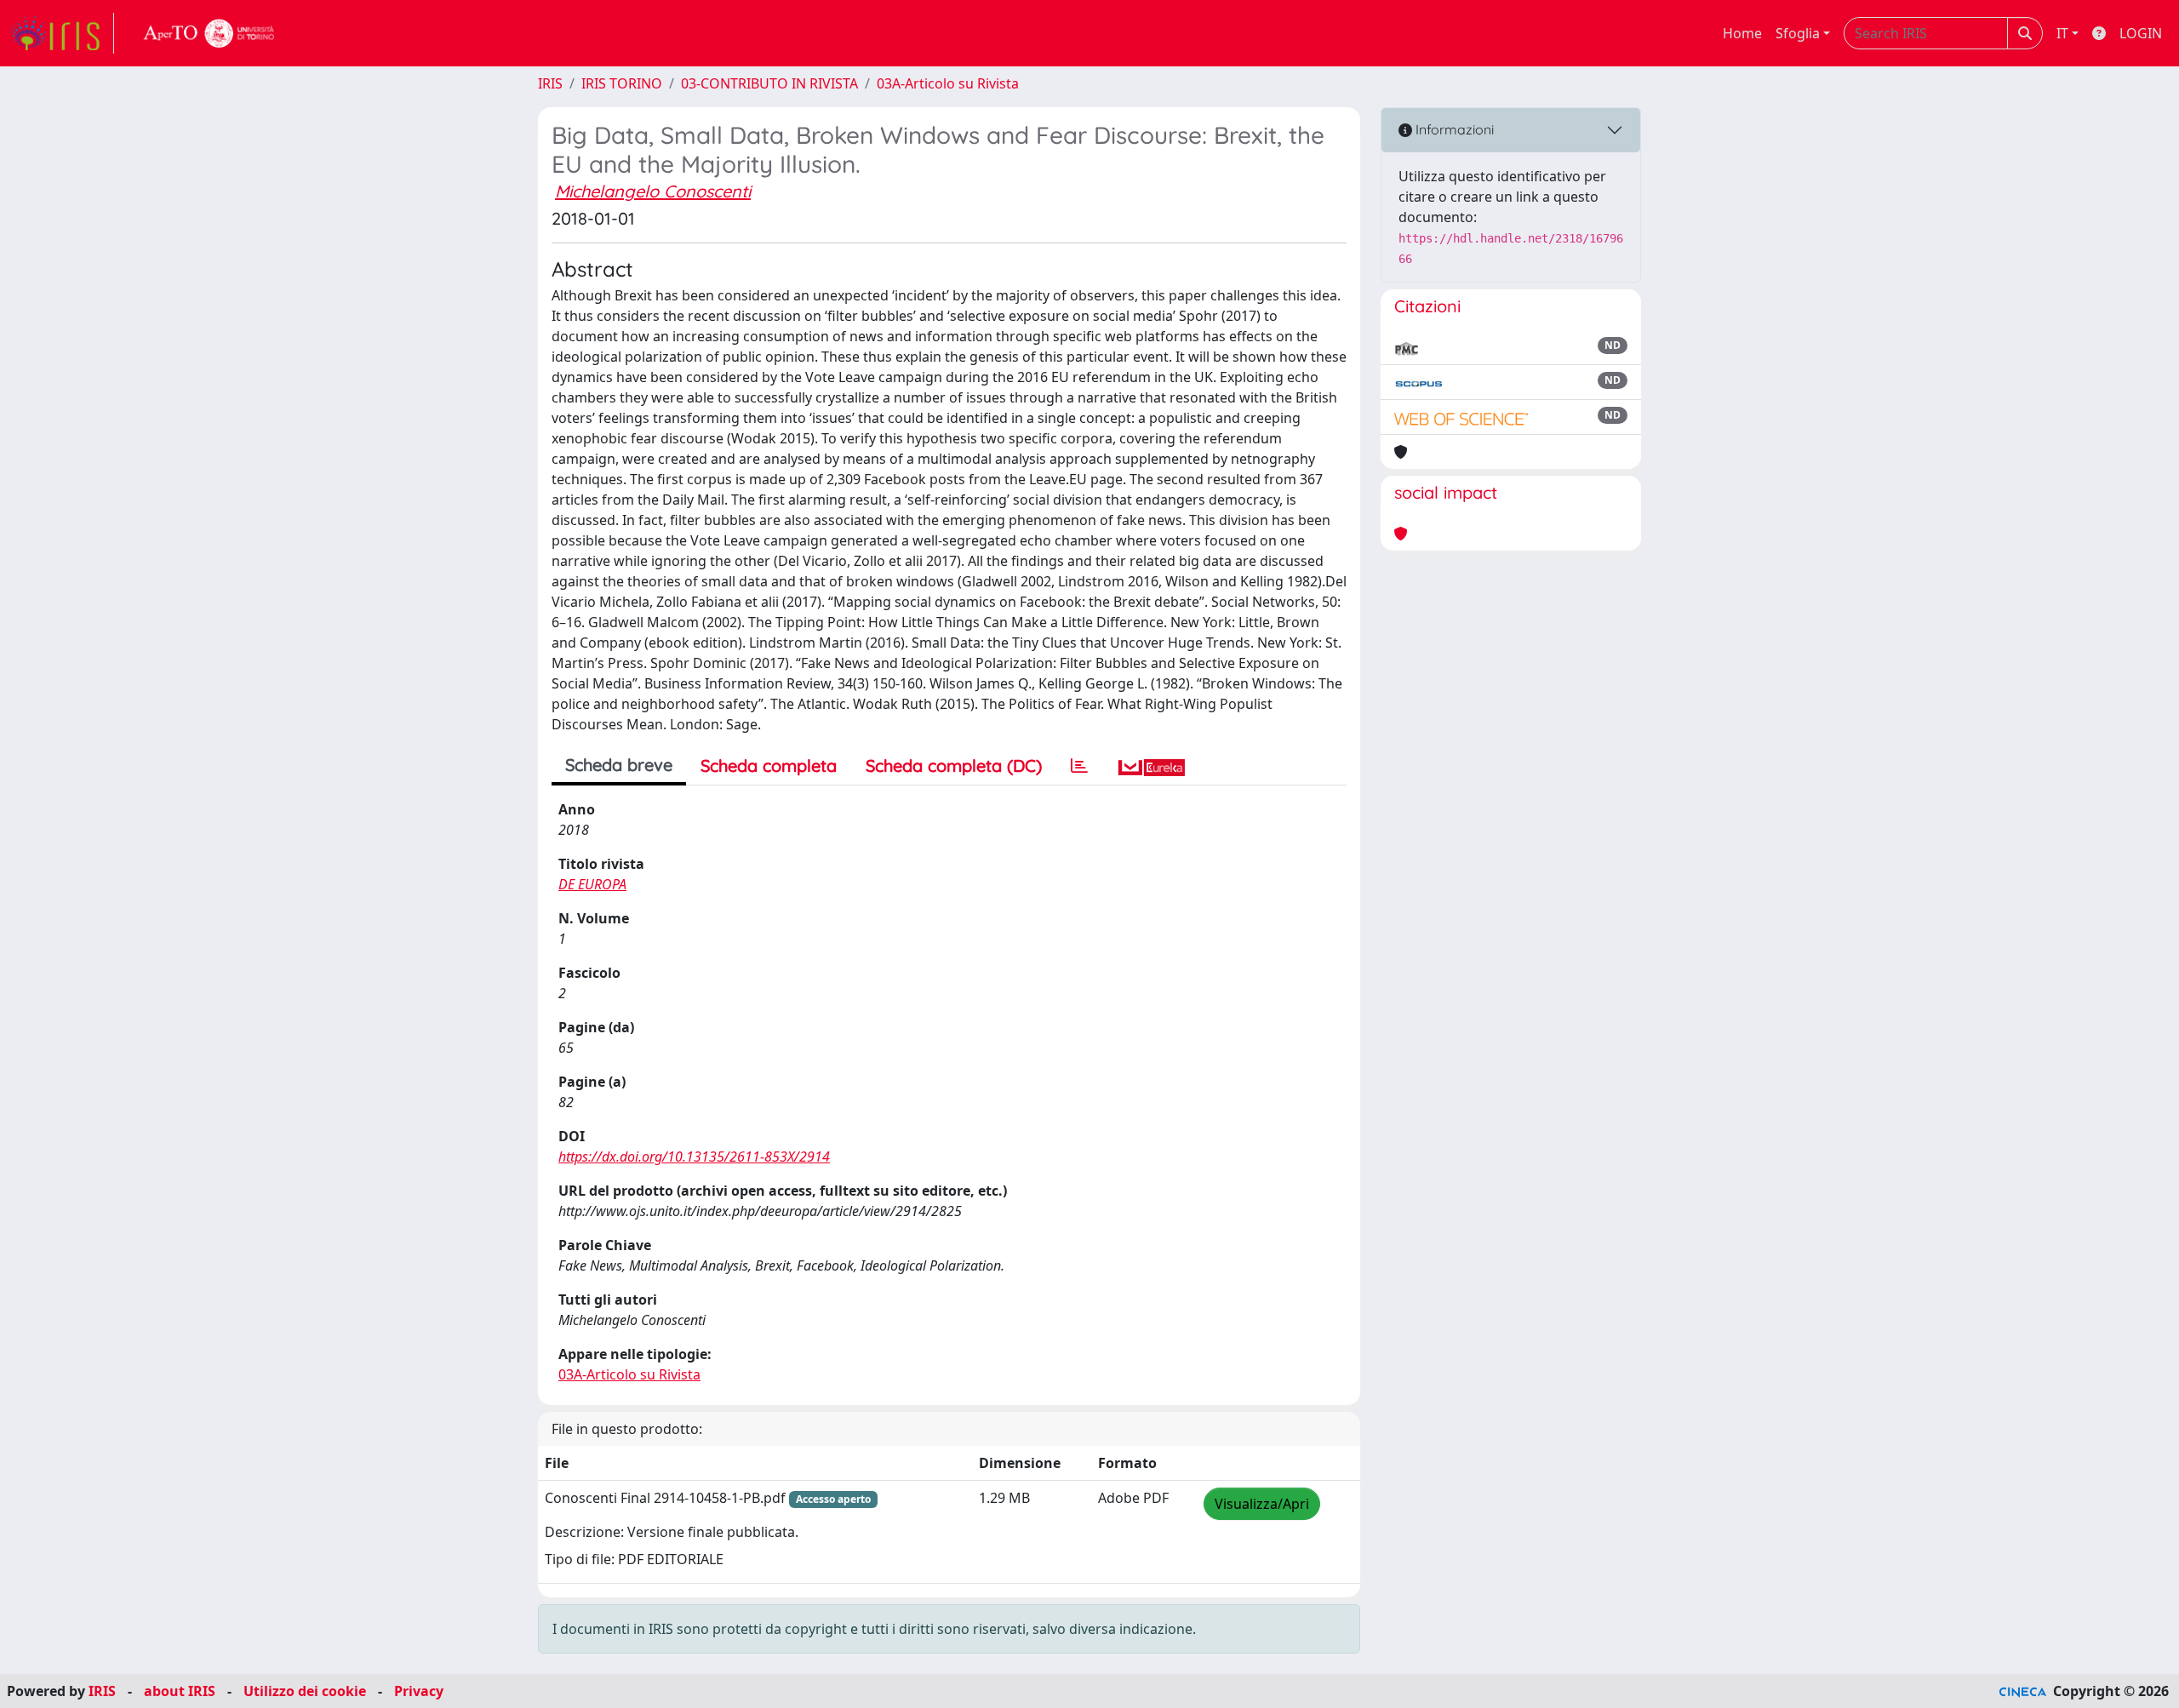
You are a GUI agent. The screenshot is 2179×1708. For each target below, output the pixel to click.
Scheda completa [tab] (769, 765)
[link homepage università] (209, 33)
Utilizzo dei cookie (305, 1691)
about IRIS (180, 1691)
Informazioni (1453, 129)
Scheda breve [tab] (619, 765)
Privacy (419, 1691)
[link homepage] (62, 33)
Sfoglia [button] (1798, 33)
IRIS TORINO (622, 83)
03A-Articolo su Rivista (948, 83)
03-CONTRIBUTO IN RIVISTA (769, 83)
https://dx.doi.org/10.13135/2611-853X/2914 (694, 1157)
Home (1742, 33)
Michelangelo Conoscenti (653, 191)
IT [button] (2062, 33)
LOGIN (2141, 33)
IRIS (550, 83)
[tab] (1079, 766)
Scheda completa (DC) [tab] (954, 765)
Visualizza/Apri (1262, 1504)
